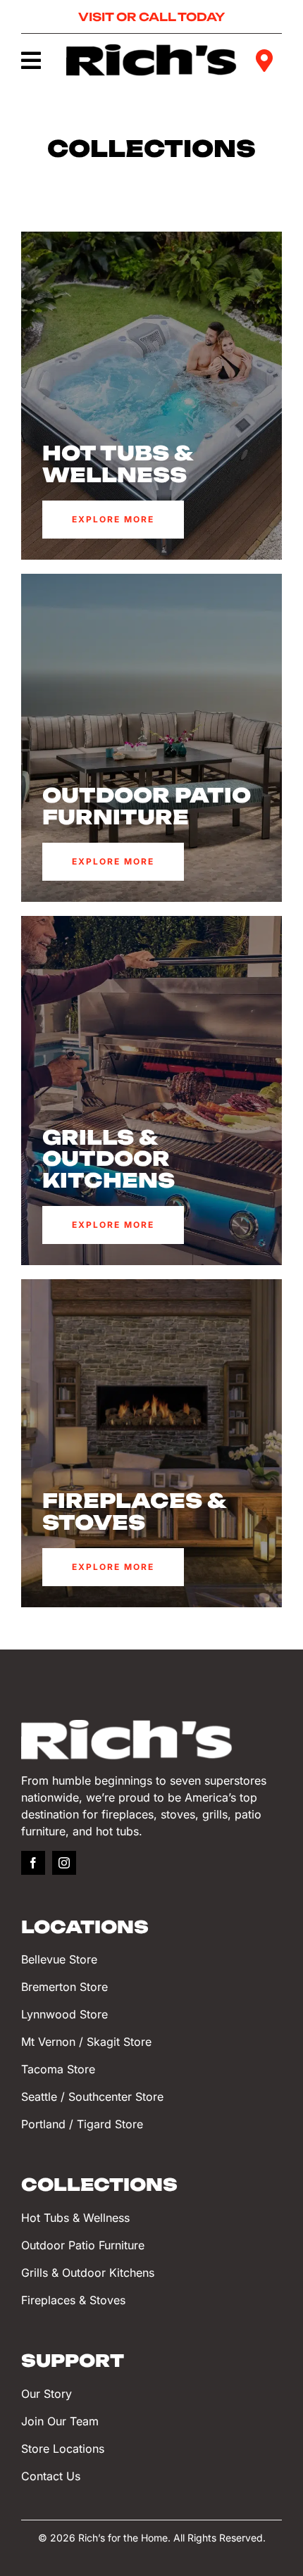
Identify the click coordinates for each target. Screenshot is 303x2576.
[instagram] (64, 1863)
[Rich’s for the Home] (151, 50)
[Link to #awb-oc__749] (33, 61)
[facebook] (33, 1863)
